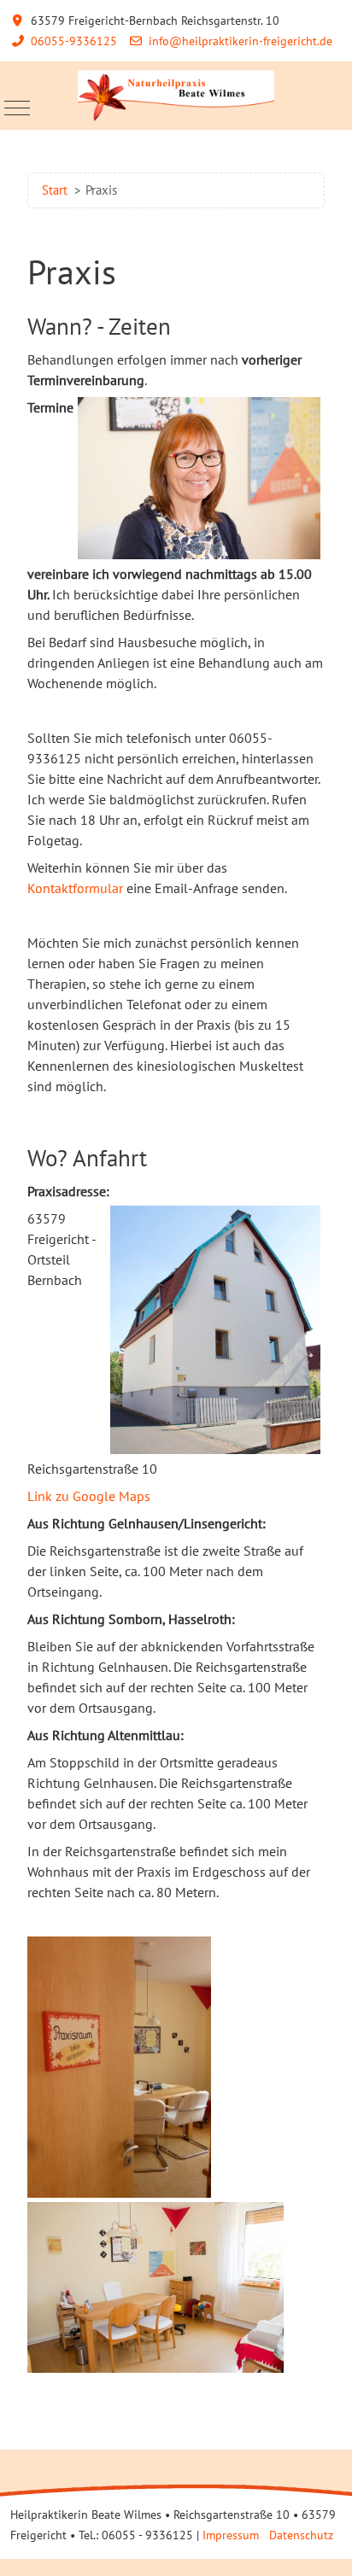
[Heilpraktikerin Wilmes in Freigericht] (176, 96)
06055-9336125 (74, 41)
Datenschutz (301, 2535)
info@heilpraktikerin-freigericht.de (241, 41)
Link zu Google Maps (89, 1496)
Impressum (231, 2535)
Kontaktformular (75, 888)
